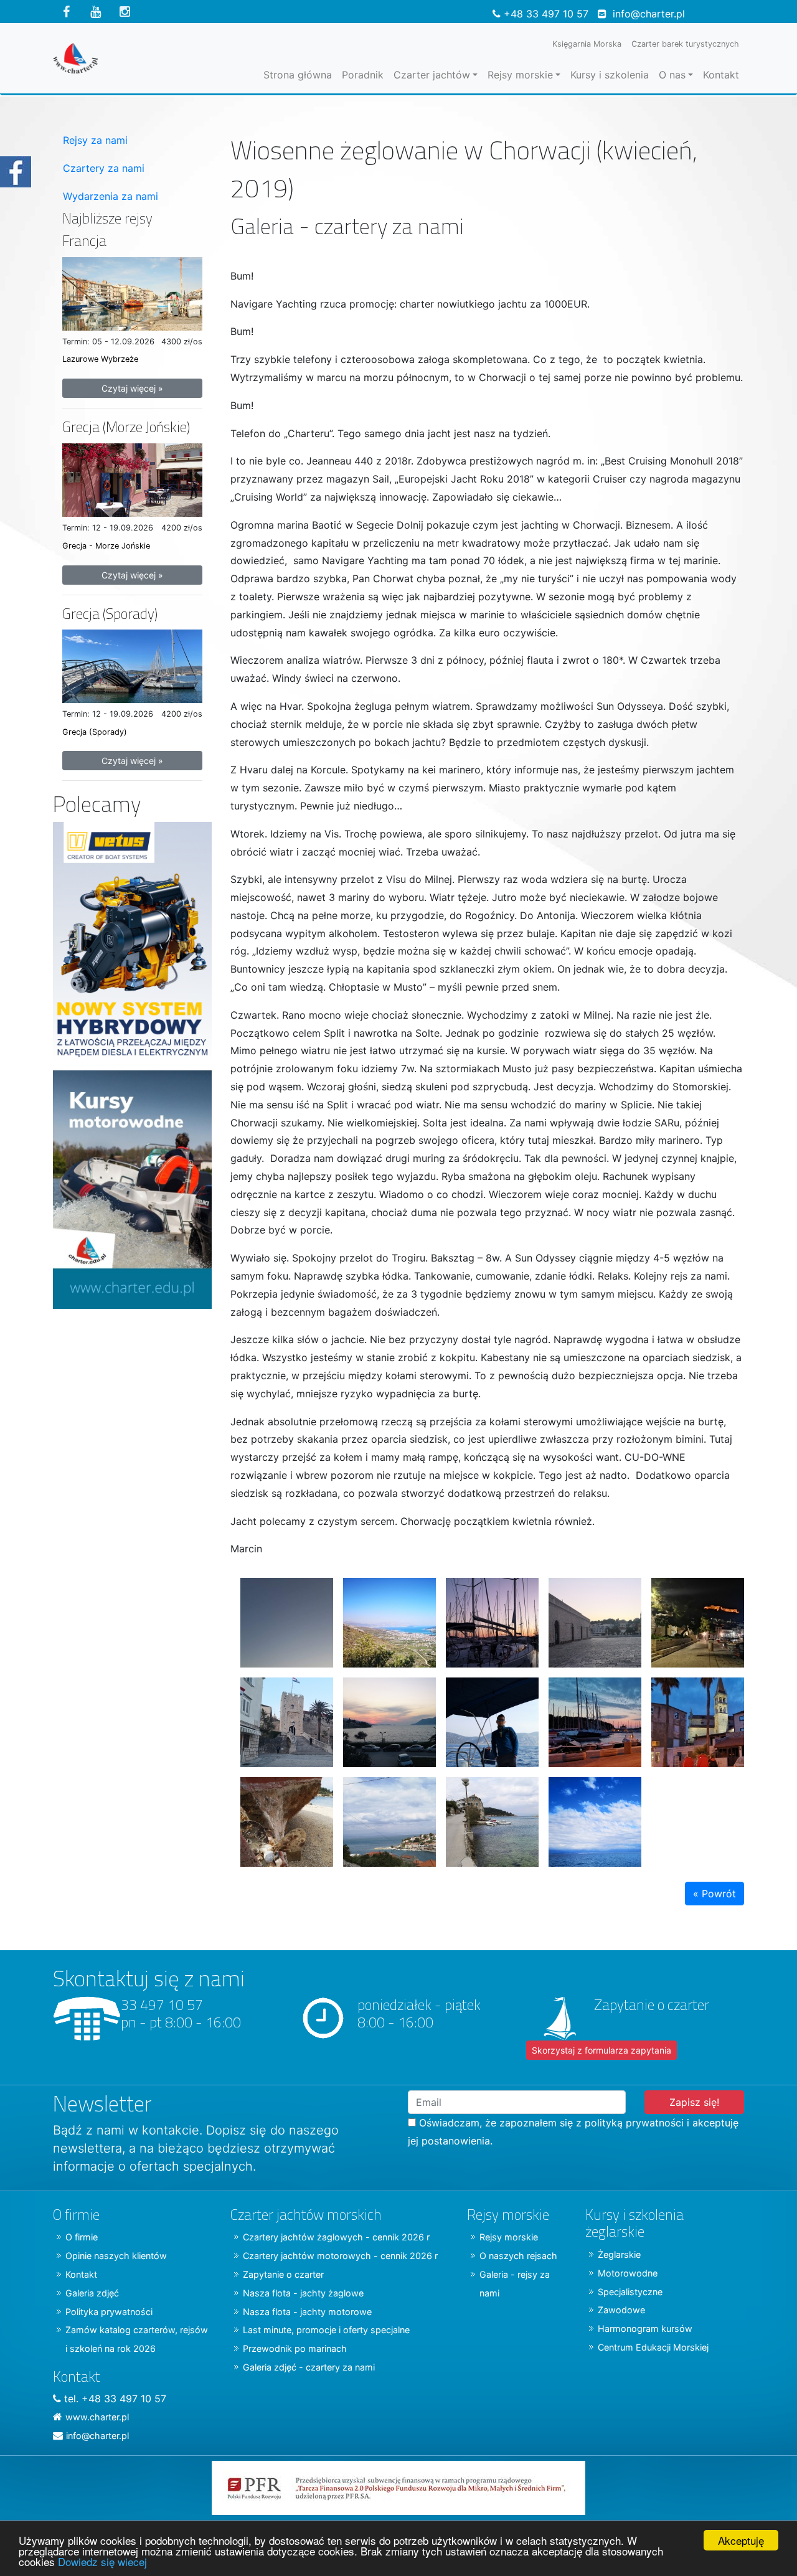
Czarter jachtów (432, 75)
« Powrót (714, 1894)
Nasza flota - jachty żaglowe (303, 2293)
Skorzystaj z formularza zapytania (601, 2050)
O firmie (82, 2237)
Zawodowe (621, 2310)
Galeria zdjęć (92, 2293)
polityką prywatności (634, 2123)
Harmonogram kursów (645, 2328)
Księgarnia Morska (587, 44)
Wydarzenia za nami (111, 196)
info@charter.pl (649, 14)
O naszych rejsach (518, 2256)
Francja (84, 241)
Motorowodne (628, 2273)
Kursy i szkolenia (610, 75)
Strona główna (298, 75)
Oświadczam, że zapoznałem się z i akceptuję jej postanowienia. (573, 2132)
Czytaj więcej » (132, 388)
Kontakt (721, 75)
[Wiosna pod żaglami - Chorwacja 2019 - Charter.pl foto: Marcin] (693, 1618)
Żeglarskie (619, 2254)
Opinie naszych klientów (116, 2256)
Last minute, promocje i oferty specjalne (326, 2330)
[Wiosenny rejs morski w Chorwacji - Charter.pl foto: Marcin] (590, 1717)
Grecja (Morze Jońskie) (126, 427)
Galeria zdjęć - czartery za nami (309, 2367)
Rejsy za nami (95, 140)
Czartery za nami (104, 168)
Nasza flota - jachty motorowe (307, 2312)
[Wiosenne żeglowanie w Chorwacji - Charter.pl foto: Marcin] (282, 1618)
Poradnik (363, 75)
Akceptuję (741, 2540)
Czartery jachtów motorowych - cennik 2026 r (340, 2256)
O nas (672, 75)
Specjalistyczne (630, 2292)
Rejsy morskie (520, 75)
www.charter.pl (97, 2417)
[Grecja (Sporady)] (132, 665)
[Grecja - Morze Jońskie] (132, 479)
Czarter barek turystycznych (685, 44)
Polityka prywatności (109, 2312)
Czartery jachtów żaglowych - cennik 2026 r (336, 2237)
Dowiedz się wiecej (102, 2561)
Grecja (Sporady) (110, 614)
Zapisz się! (694, 2102)
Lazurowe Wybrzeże (100, 359)
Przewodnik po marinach (295, 2348)
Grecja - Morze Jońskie (106, 546)
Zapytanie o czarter (283, 2274)
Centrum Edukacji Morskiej (653, 2347)
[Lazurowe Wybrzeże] (132, 293)
